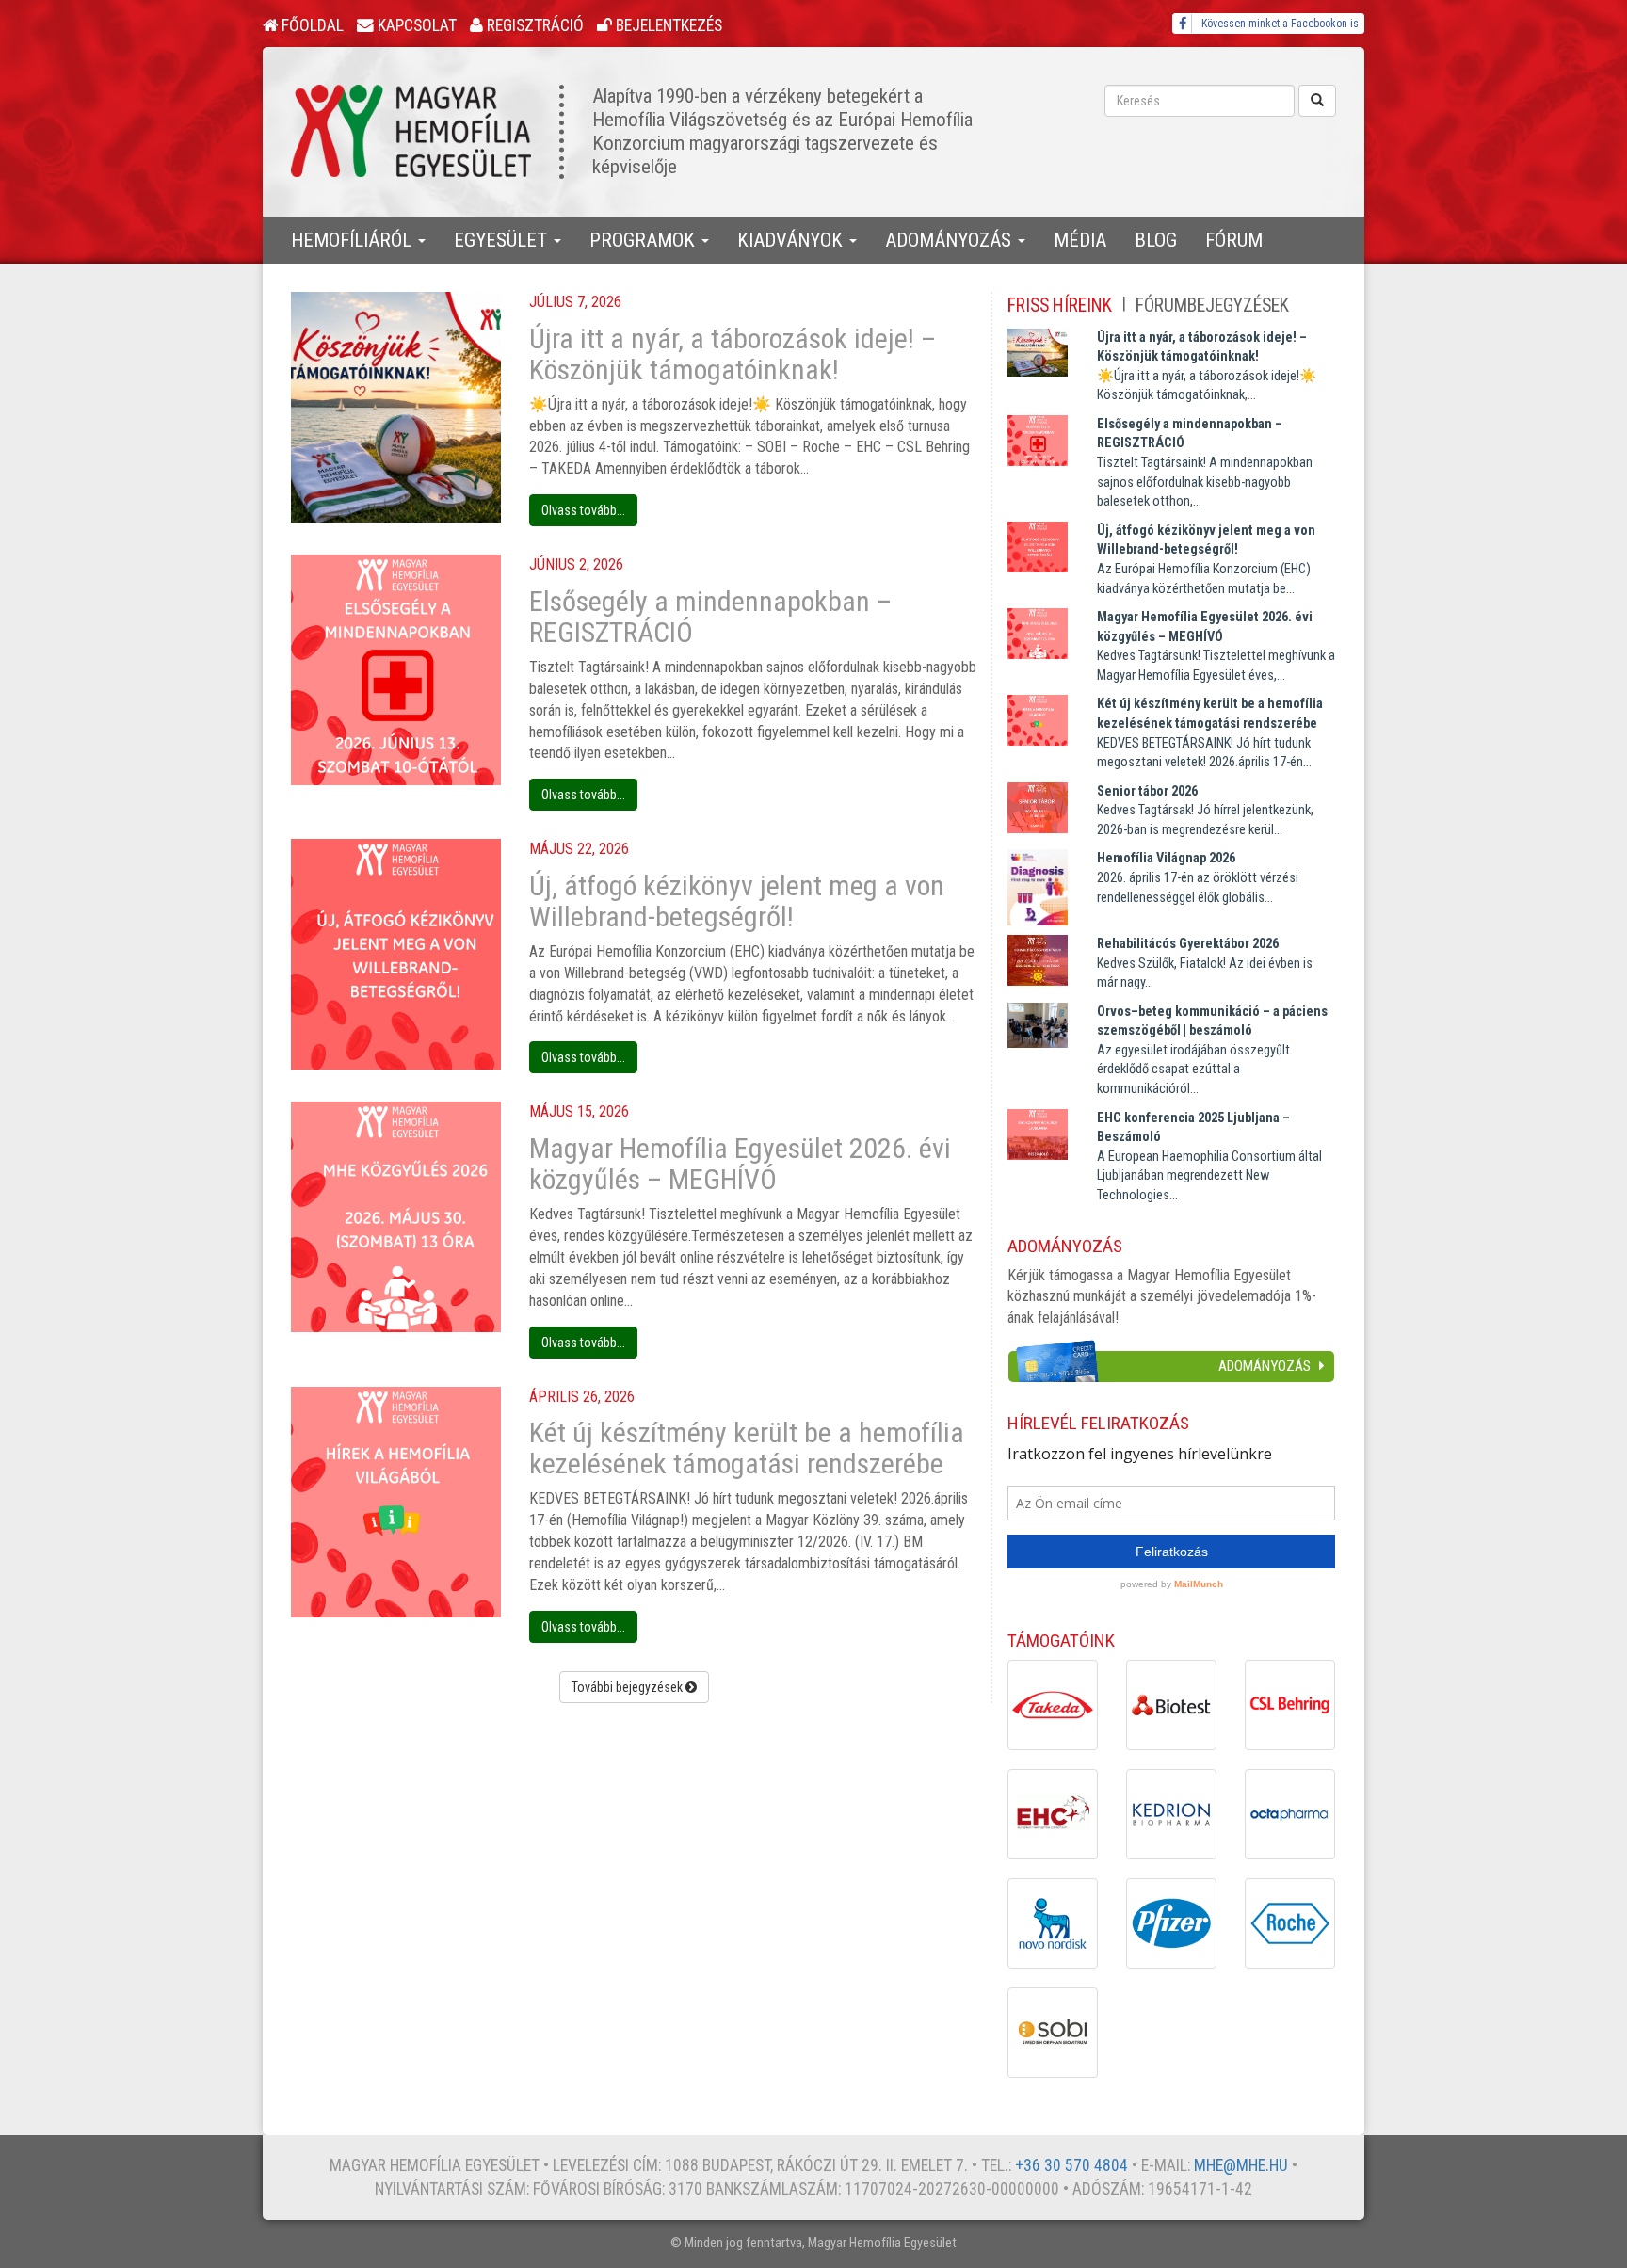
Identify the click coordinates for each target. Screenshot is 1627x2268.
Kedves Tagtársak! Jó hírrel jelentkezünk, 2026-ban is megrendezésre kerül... (1205, 811)
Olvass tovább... (583, 510)
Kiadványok (792, 240)
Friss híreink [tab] (1060, 306)
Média (1080, 240)
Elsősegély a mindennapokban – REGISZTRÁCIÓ (710, 617)
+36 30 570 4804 (1071, 2165)
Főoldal (311, 25)
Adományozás (950, 240)
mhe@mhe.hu (1241, 2165)
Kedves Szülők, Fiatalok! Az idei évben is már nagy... (1205, 963)
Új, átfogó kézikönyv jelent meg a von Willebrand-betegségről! (737, 901)
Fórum (1234, 240)
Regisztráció (533, 25)
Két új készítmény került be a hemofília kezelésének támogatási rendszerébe (747, 1448)
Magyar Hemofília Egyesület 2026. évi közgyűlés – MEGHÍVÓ (740, 1164)
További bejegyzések (628, 1687)
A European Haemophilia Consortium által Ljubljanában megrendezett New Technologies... (1209, 1157)
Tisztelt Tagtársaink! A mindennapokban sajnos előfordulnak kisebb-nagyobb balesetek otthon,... (1205, 463)
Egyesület (503, 240)
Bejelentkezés (667, 25)
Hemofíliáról (354, 240)
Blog (1156, 240)
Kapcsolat (415, 25)
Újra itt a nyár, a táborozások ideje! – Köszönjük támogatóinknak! (733, 354)
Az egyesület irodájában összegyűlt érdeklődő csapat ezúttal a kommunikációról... (1212, 1050)
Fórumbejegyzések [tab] (1212, 306)
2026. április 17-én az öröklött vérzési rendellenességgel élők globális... (1198, 877)
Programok (644, 240)
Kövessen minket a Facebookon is (1280, 24)
